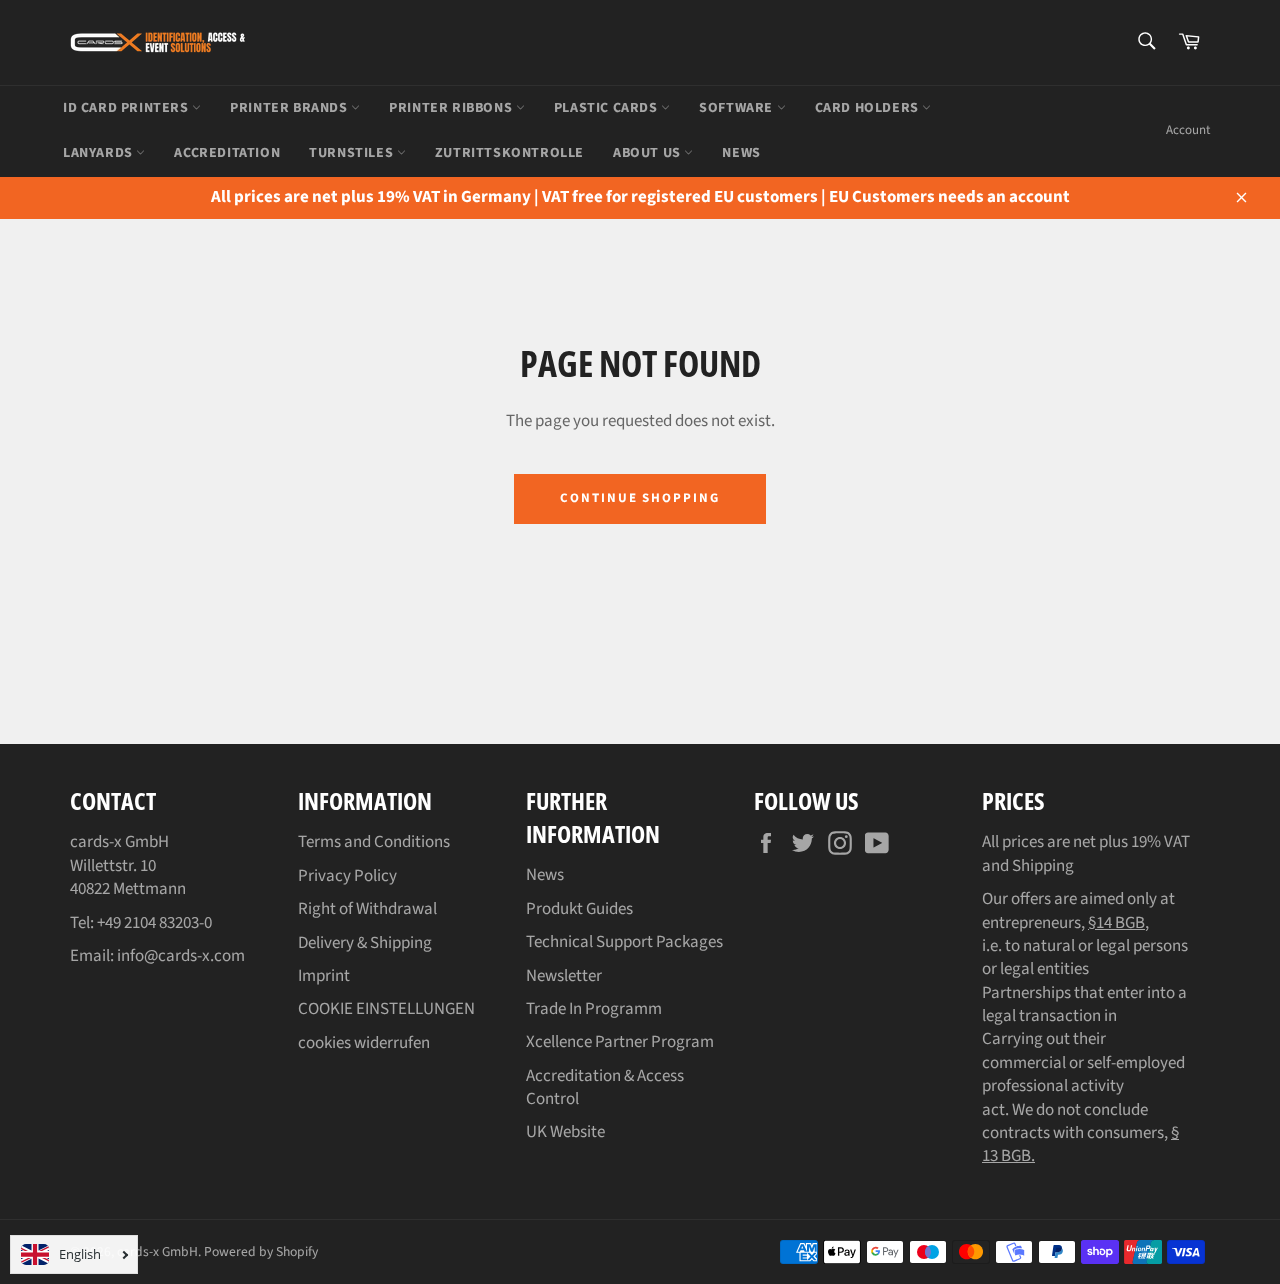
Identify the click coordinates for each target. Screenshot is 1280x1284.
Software (737, 108)
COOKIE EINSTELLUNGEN (386, 1009)
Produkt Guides (579, 909)
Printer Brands (290, 108)
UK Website (565, 1132)
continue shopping (640, 498)
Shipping (1043, 866)
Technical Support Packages (624, 942)
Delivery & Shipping (365, 943)
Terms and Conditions (374, 842)
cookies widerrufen (364, 1043)
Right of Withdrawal (367, 909)
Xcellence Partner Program (620, 1042)
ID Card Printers (127, 108)
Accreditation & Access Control (605, 1087)
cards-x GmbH (157, 1251)
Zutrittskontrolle (509, 153)
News (545, 875)
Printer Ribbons (452, 108)
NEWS (741, 153)
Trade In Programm (594, 1009)
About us (648, 153)
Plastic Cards (607, 108)
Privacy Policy (347, 876)
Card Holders (869, 108)
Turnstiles (353, 153)
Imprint (324, 976)
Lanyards (99, 153)
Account (1188, 130)
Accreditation (227, 153)
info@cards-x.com (181, 956)
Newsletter (564, 976)
